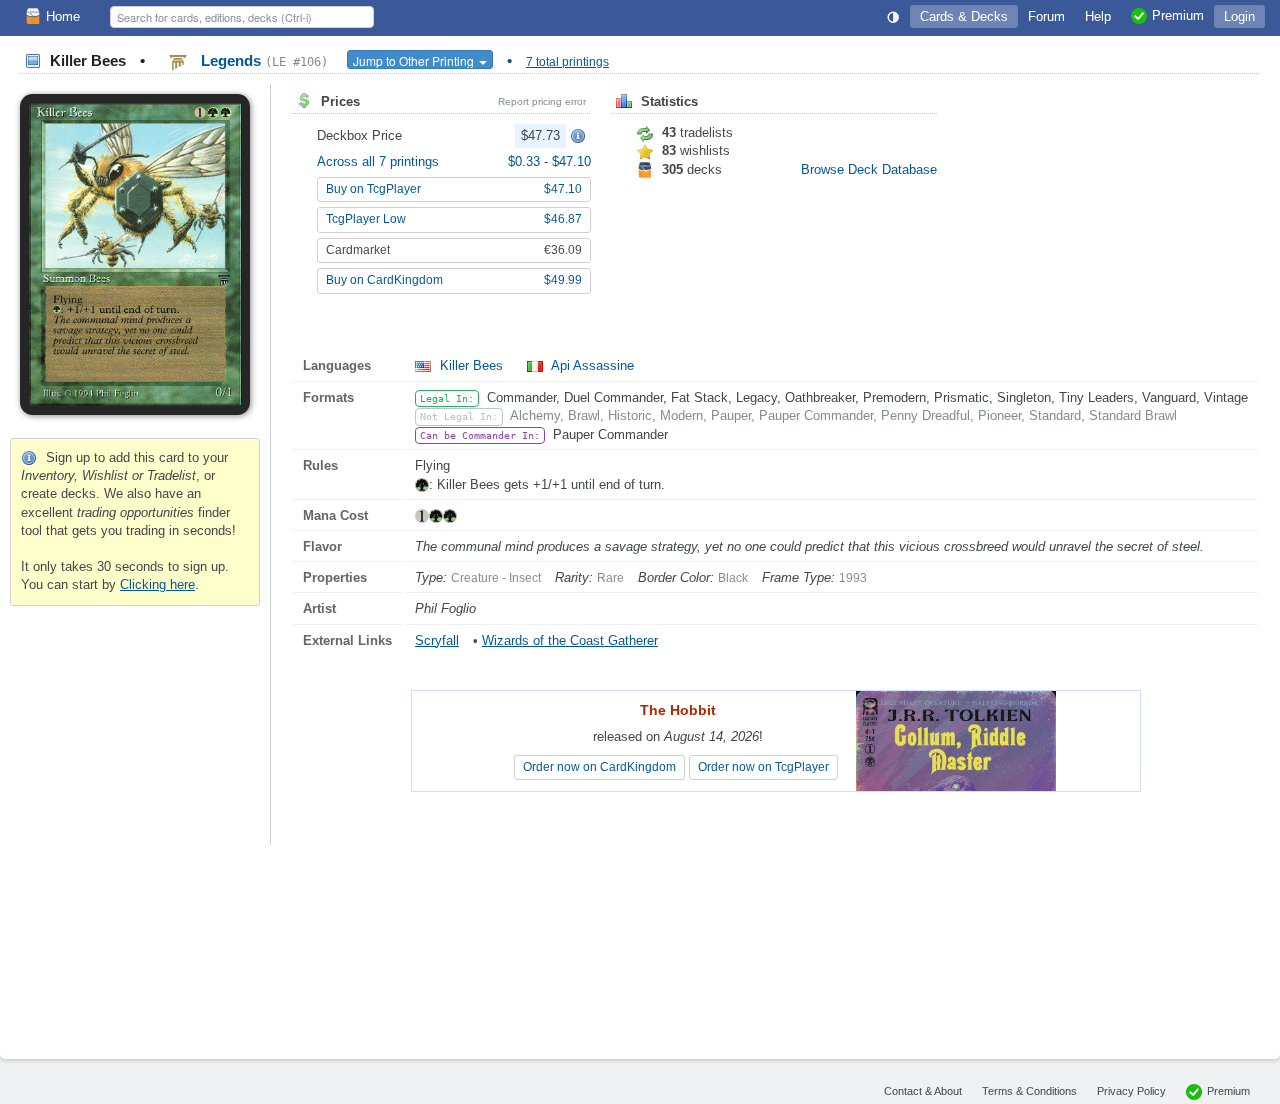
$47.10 (571, 161)
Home (63, 16)
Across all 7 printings (378, 161)
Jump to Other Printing (415, 60)
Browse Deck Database (869, 169)
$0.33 (526, 161)
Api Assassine (591, 365)
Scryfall (437, 640)
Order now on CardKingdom (599, 767)
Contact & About (923, 1091)
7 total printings (567, 62)
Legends (262, 60)
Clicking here (157, 584)
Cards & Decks (964, 16)
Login (1239, 16)
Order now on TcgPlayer (763, 767)
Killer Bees (471, 365)
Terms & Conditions (1029, 1091)
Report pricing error (542, 101)
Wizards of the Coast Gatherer (570, 640)
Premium (1228, 1091)
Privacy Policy (1131, 1091)
